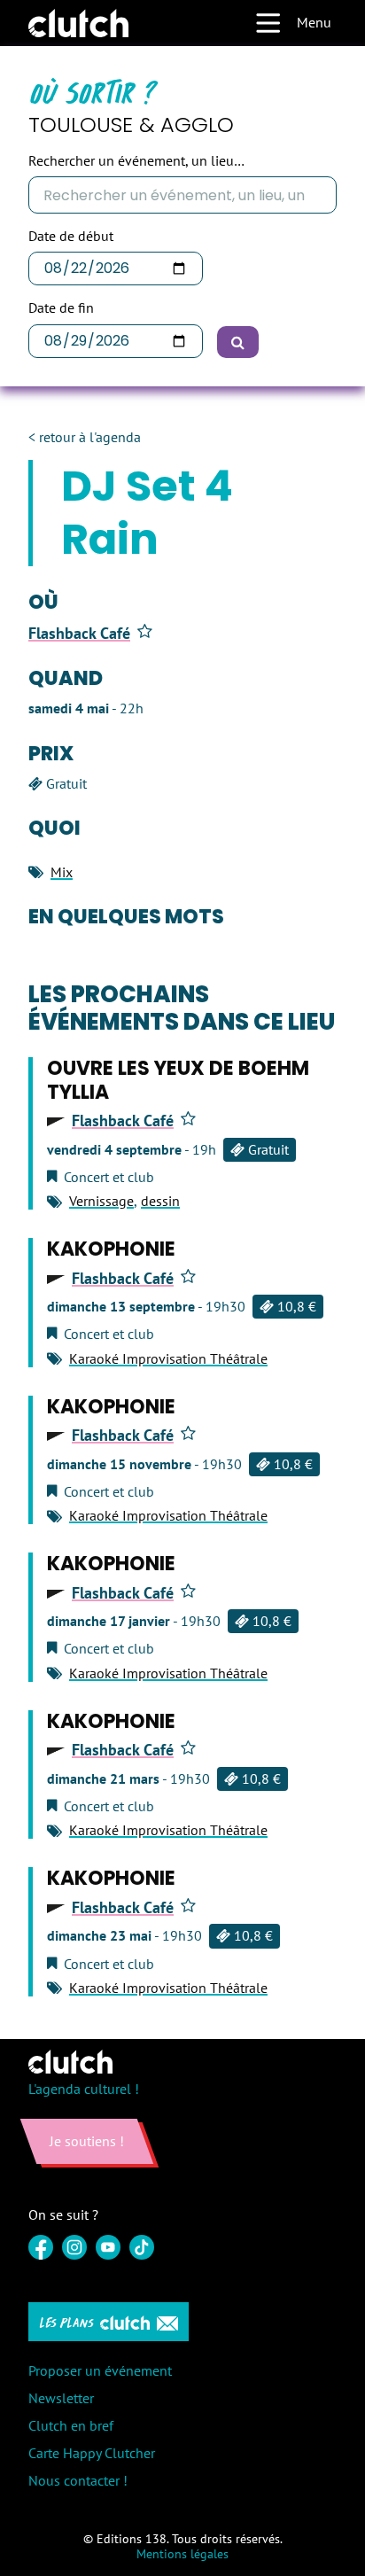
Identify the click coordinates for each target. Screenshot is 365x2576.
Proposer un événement (100, 2370)
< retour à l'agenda (85, 437)
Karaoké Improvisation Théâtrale (168, 1358)
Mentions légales (182, 2554)
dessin (160, 1201)
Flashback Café (79, 634)
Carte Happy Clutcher (92, 2453)
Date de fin (61, 308)
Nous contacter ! (78, 2480)
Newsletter (61, 2398)
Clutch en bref (71, 2425)
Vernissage (101, 1201)
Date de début (71, 236)
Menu (314, 22)
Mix (62, 872)
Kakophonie (111, 1249)
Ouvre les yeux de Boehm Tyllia (178, 1080)
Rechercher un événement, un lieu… (136, 161)
